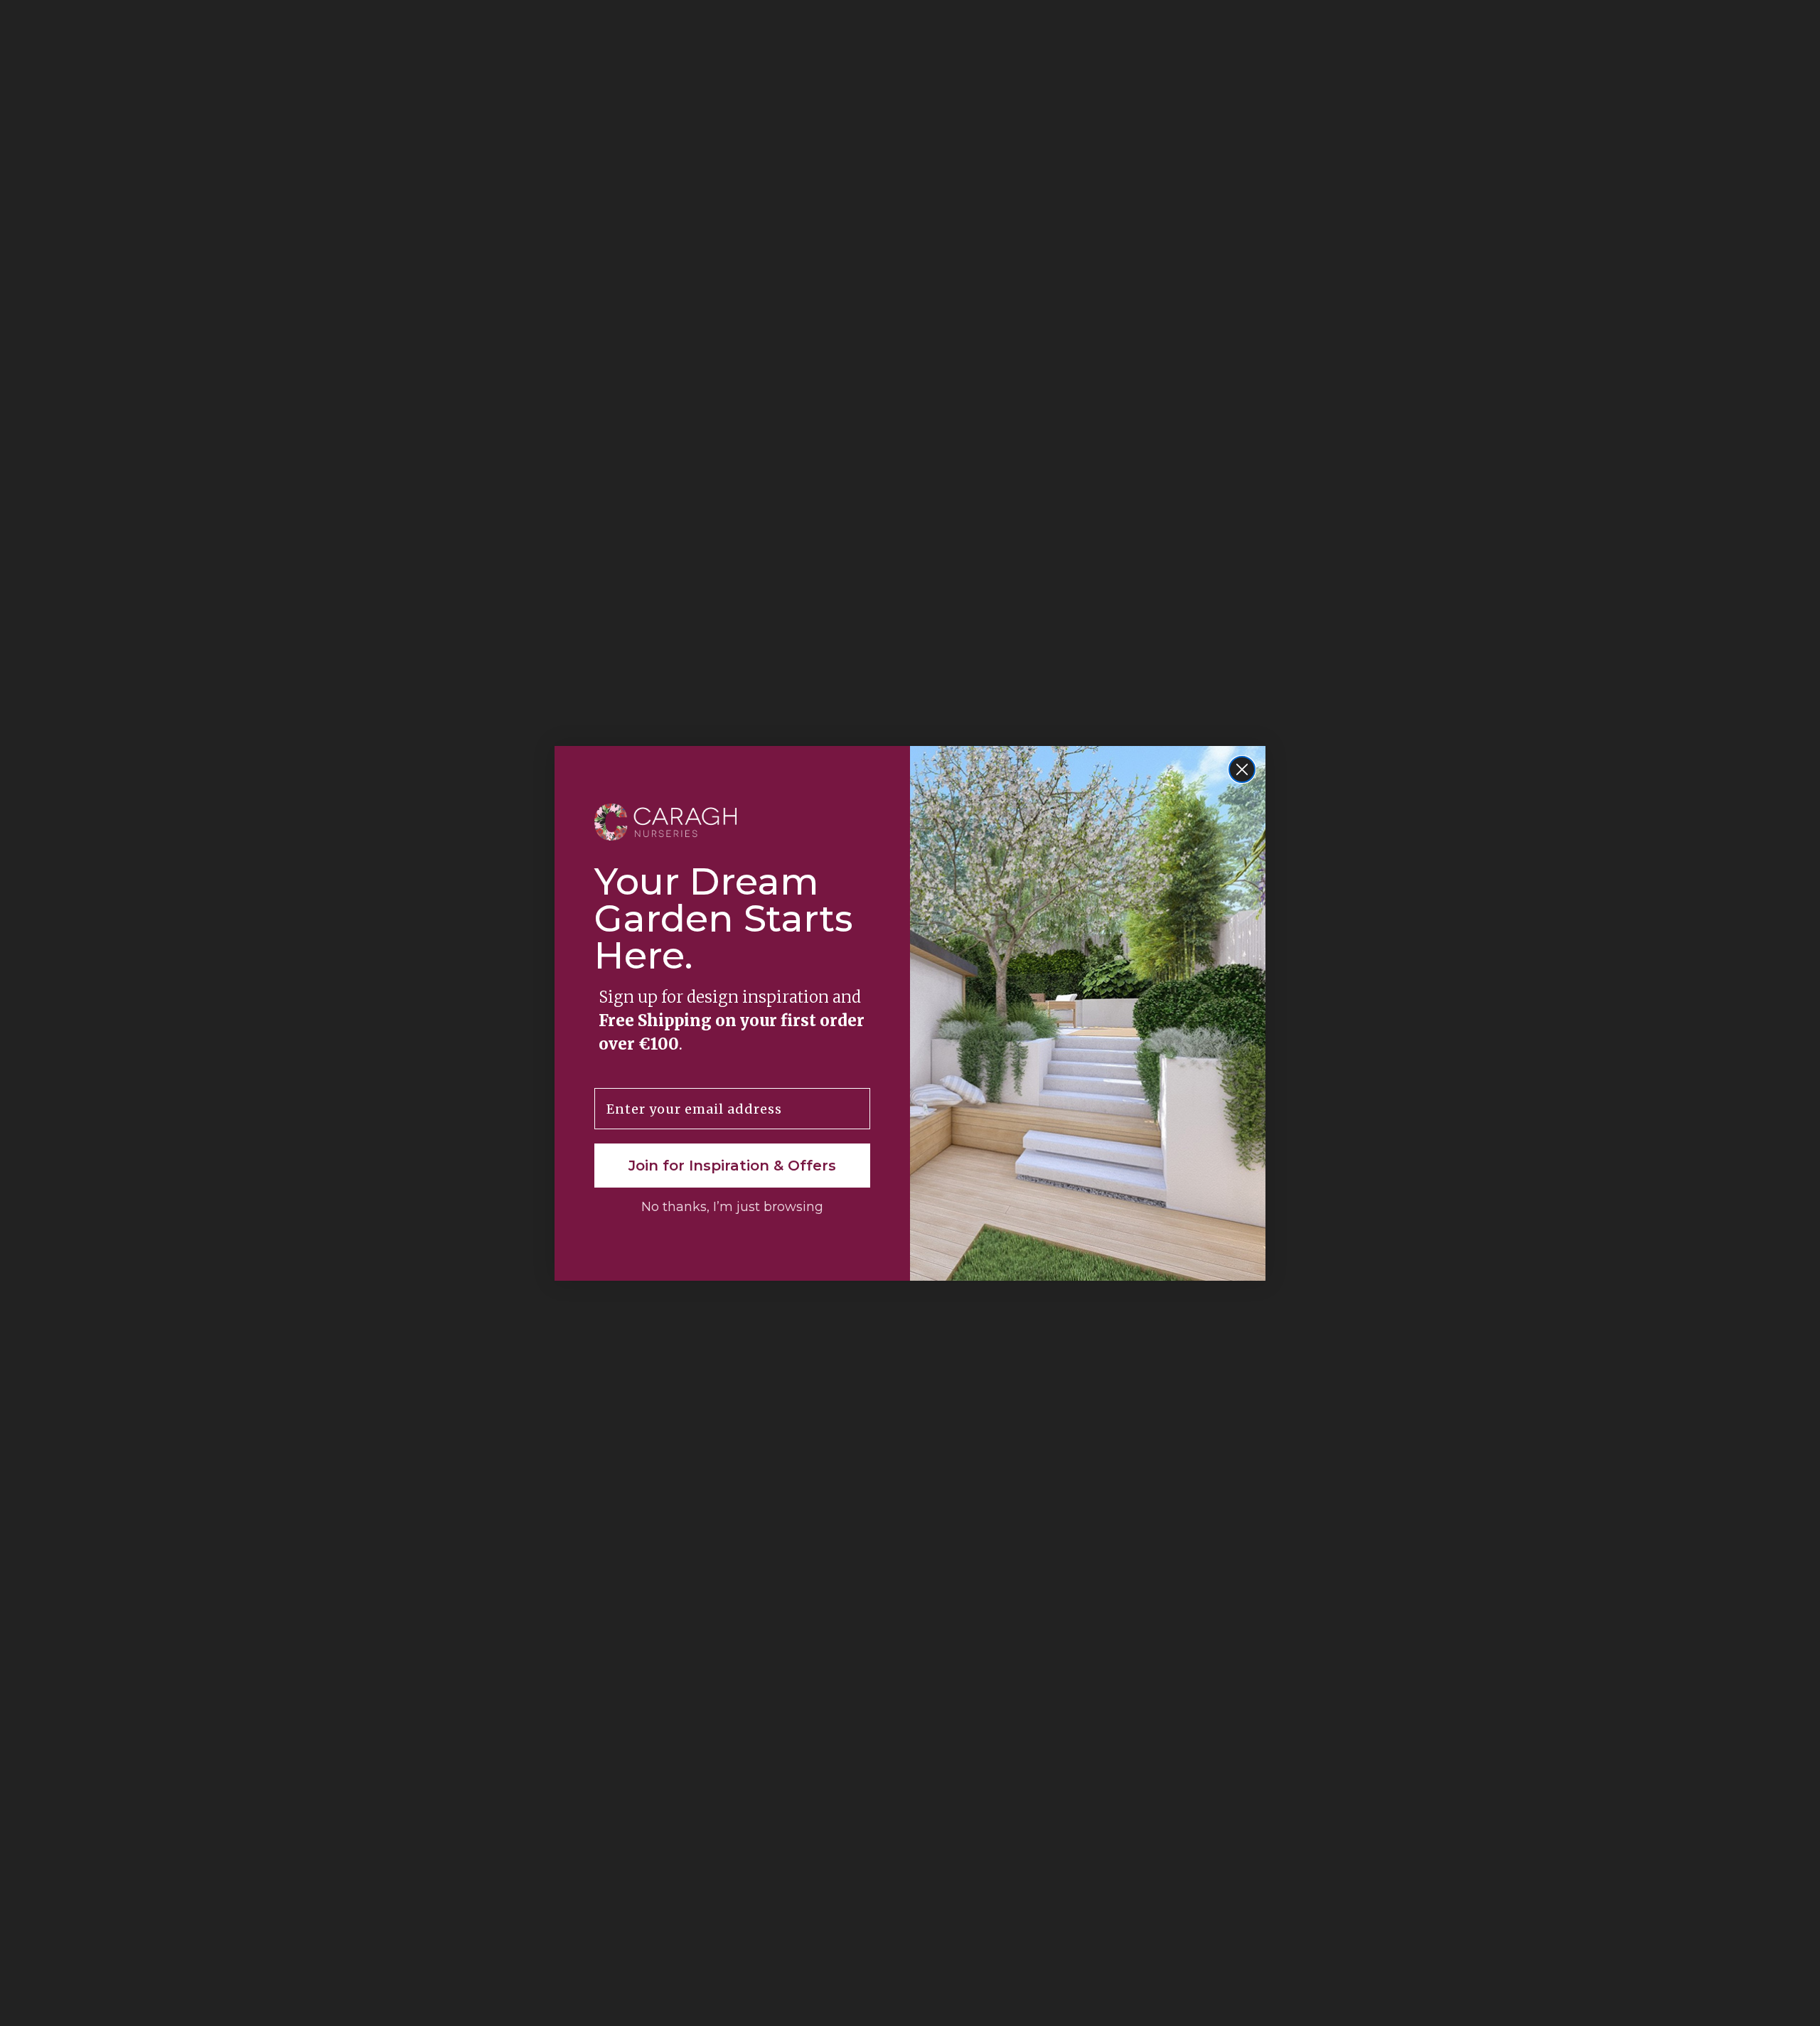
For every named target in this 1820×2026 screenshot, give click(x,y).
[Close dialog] (1242, 769)
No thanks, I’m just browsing (732, 1207)
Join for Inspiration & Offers (732, 1166)
